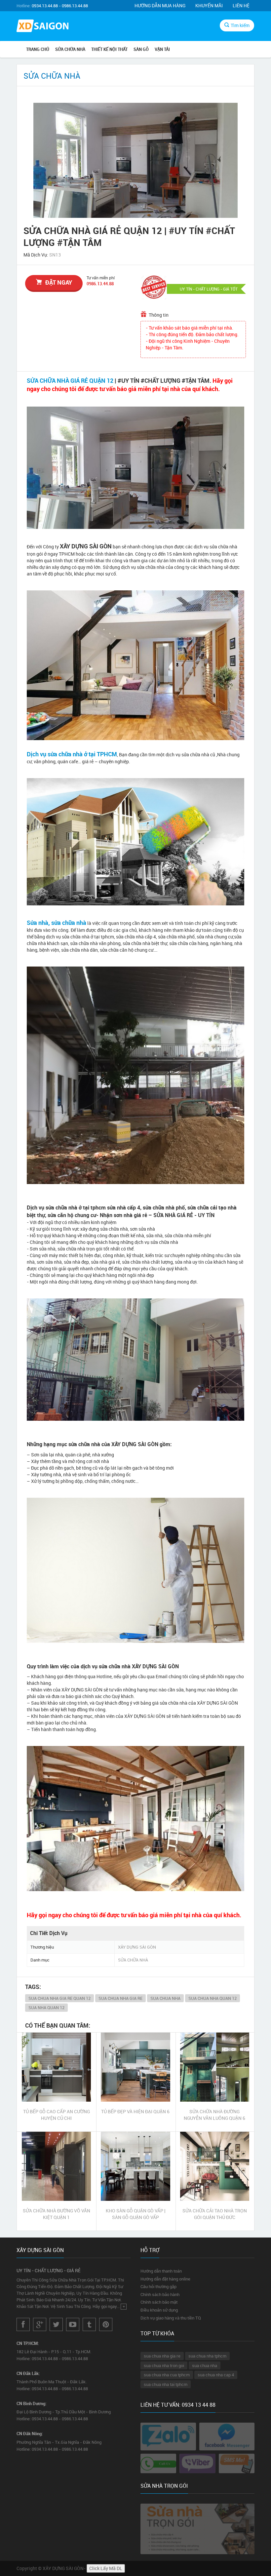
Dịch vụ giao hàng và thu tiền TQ (171, 2318)
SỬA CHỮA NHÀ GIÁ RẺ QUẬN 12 (70, 380)
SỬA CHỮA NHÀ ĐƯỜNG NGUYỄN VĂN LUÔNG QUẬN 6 (214, 2115)
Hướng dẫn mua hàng (160, 5)
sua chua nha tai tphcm (166, 2384)
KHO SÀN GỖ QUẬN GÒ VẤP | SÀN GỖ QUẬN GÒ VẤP (135, 2214)
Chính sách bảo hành (160, 2294)
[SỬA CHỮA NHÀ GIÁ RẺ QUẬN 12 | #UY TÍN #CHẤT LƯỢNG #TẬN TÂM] (135, 160)
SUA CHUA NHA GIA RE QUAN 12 (59, 1998)
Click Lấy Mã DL (106, 2568)
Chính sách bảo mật (159, 2302)
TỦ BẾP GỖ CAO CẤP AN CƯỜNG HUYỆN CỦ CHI (57, 2115)
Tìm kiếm (240, 25)
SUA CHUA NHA (165, 1998)
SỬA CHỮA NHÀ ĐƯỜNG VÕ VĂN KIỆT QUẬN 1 (57, 2214)
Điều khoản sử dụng (159, 2310)
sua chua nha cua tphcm (167, 2375)
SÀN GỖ (141, 49)
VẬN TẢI (162, 49)
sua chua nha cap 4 (216, 2375)
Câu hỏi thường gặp (158, 2286)
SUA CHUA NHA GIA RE (120, 1998)
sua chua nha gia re (162, 2356)
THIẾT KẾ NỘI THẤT (109, 49)
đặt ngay (59, 282)
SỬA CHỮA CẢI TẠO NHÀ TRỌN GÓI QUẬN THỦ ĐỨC (215, 2214)
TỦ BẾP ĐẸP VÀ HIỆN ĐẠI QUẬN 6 (135, 2111)
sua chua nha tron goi (164, 2365)
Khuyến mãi (209, 5)
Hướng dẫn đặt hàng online (165, 2279)
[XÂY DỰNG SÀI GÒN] (43, 27)
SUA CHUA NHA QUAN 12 (213, 1998)
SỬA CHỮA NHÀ (70, 49)
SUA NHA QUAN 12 (46, 2007)
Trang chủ (38, 49)
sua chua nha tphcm (207, 2356)
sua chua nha (205, 2365)
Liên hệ (241, 5)
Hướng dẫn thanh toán (161, 2271)
